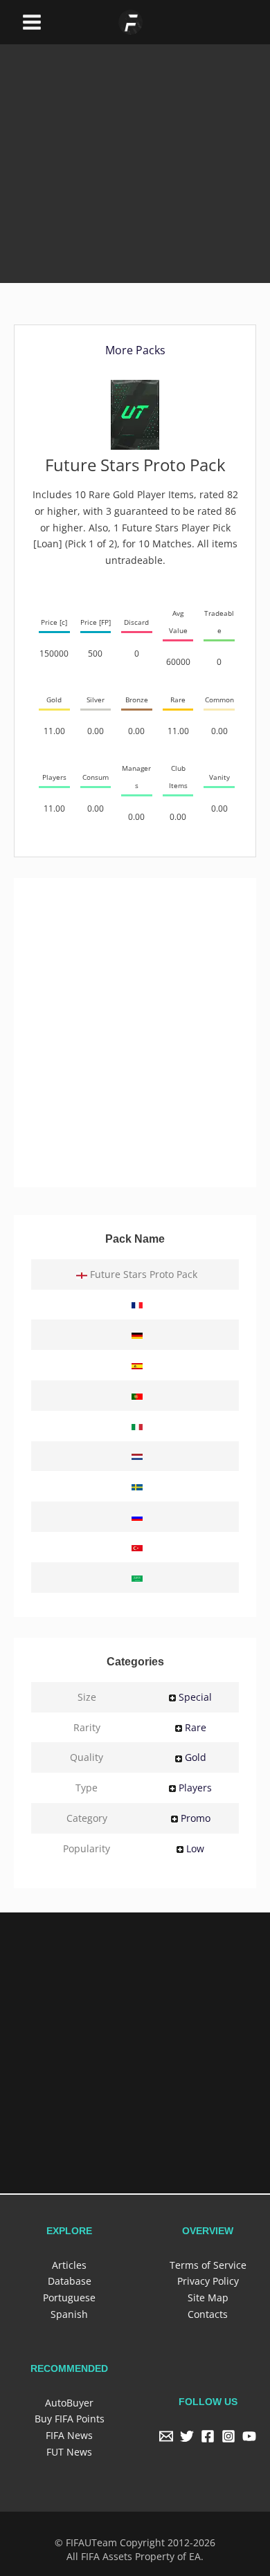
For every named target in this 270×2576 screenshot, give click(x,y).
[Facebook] (208, 2435)
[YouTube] (249, 2435)
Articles (69, 2264)
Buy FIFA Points (70, 2417)
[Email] (166, 2435)
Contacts (208, 2313)
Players (195, 1788)
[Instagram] (228, 2435)
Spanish (69, 2313)
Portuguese (69, 2297)
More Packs (135, 350)
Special (195, 1697)
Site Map (208, 2297)
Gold (196, 1757)
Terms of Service (208, 2264)
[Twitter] (187, 2435)
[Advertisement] (135, 143)
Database (70, 2280)
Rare (196, 1727)
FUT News (69, 2450)
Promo (196, 1818)
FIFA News (69, 2434)
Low (195, 1848)
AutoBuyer (69, 2401)
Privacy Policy (208, 2280)
